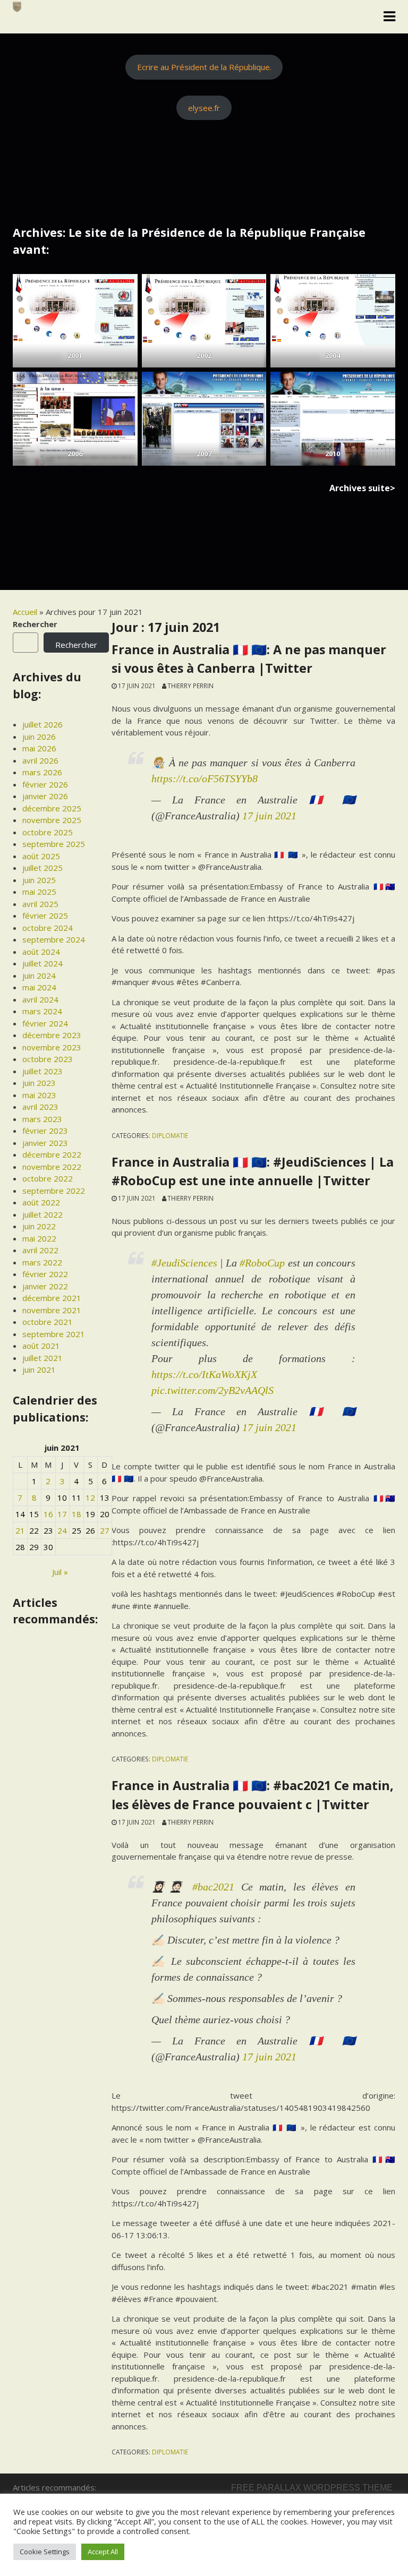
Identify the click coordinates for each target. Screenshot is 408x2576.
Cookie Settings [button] (45, 2552)
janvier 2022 (45, 1286)
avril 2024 (40, 999)
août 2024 (41, 952)
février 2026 (45, 784)
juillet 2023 (42, 1071)
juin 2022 (39, 1226)
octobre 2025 (48, 832)
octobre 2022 (48, 1178)
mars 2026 (42, 772)
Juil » (60, 1572)
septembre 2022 (54, 1191)
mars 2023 (42, 1119)
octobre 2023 (48, 1059)
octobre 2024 (48, 928)
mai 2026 (39, 748)
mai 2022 (39, 1238)
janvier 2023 (45, 1143)
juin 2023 (39, 1083)
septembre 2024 (54, 939)
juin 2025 (39, 880)
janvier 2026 (45, 796)
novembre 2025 (52, 820)
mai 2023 (39, 1095)
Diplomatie (170, 1135)
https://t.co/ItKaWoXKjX (204, 1374)
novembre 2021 (52, 1310)
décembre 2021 (52, 1298)
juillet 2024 (42, 963)
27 (105, 1530)
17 (62, 1514)
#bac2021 (213, 1887)
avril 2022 (40, 1250)
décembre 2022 (52, 1154)
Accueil (25, 612)
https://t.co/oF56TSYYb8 (205, 778)
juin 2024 (39, 975)
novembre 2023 (52, 1047)
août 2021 (41, 1346)
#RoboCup (262, 1263)
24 (62, 1530)
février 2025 (45, 915)
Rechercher (35, 624)
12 (90, 1497)
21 (20, 1530)
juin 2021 (39, 1370)
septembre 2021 (54, 1334)
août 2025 (41, 856)
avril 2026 (40, 760)
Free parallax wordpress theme (312, 2488)
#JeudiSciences (184, 1263)
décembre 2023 (52, 1035)
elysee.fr (204, 108)
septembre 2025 (54, 844)
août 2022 (41, 1202)
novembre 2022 (52, 1167)
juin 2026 (39, 737)
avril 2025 (40, 904)
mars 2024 (42, 1011)
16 (48, 1514)
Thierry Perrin (190, 686)
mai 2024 (39, 987)
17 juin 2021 (269, 816)
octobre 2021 (48, 1322)
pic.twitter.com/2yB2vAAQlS (212, 1390)
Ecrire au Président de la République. (204, 67)
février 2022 (45, 1274)
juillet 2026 (42, 724)
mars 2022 (42, 1262)
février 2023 (45, 1131)
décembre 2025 (52, 808)
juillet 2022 (42, 1214)
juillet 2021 (42, 1358)
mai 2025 (39, 892)
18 (76, 1514)
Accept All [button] (103, 2552)
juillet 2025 (42, 868)
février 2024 (45, 1023)
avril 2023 (40, 1107)
